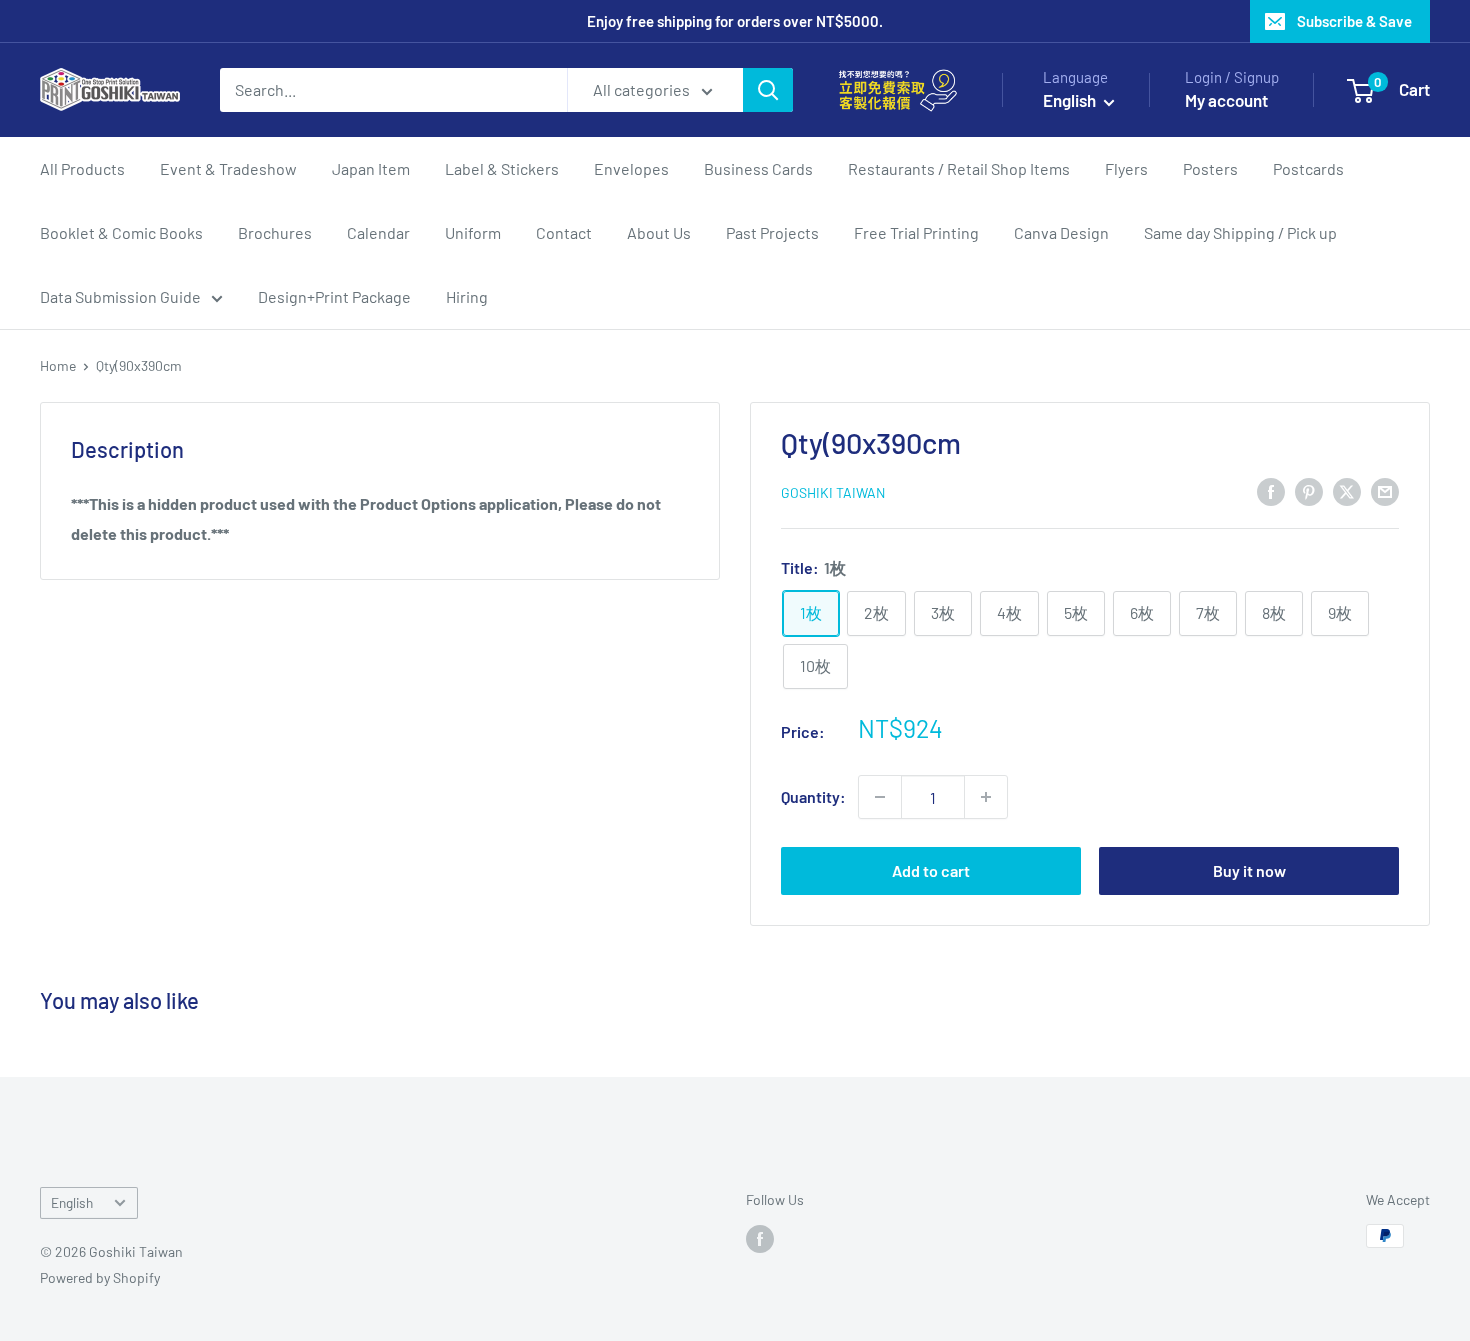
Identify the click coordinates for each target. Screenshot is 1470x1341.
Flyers (1126, 168)
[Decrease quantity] (880, 797)
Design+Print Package (334, 296)
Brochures (275, 232)
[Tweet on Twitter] (1347, 490)
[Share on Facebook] (1271, 490)
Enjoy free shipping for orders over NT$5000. (735, 21)
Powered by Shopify (100, 1277)
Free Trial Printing (916, 232)
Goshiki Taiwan (833, 492)
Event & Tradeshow (228, 168)
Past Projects (772, 232)
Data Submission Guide (120, 296)
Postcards (1308, 168)
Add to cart (931, 870)
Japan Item (371, 168)
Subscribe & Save (1354, 21)
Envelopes (631, 168)
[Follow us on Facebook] (760, 1238)
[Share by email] (1385, 490)
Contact (564, 232)
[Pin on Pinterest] (1309, 490)
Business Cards (758, 168)
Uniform (473, 232)
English (72, 1202)
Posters (1210, 168)
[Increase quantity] (986, 797)
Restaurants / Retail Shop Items (959, 168)
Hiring (467, 296)
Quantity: (813, 796)
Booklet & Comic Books (121, 232)
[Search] (768, 90)
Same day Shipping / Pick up (1240, 232)
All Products (82, 168)
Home (58, 365)
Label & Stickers (502, 168)
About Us (659, 232)
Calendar (378, 232)
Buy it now (1249, 870)
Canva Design (1061, 232)
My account (1226, 100)
